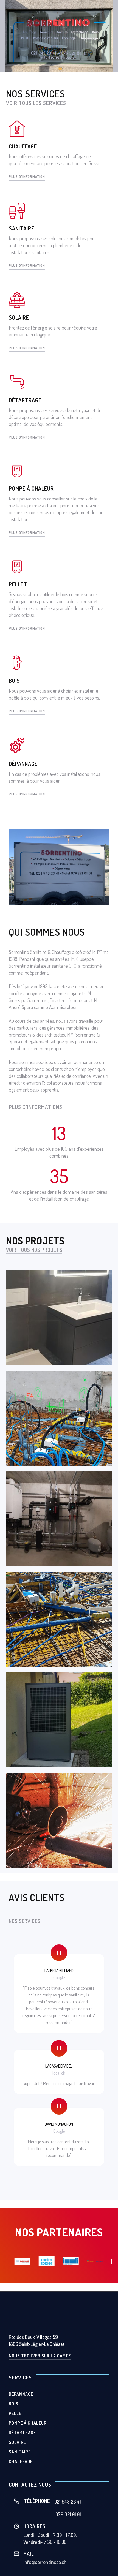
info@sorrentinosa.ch (45, 2562)
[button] (57, 8)
